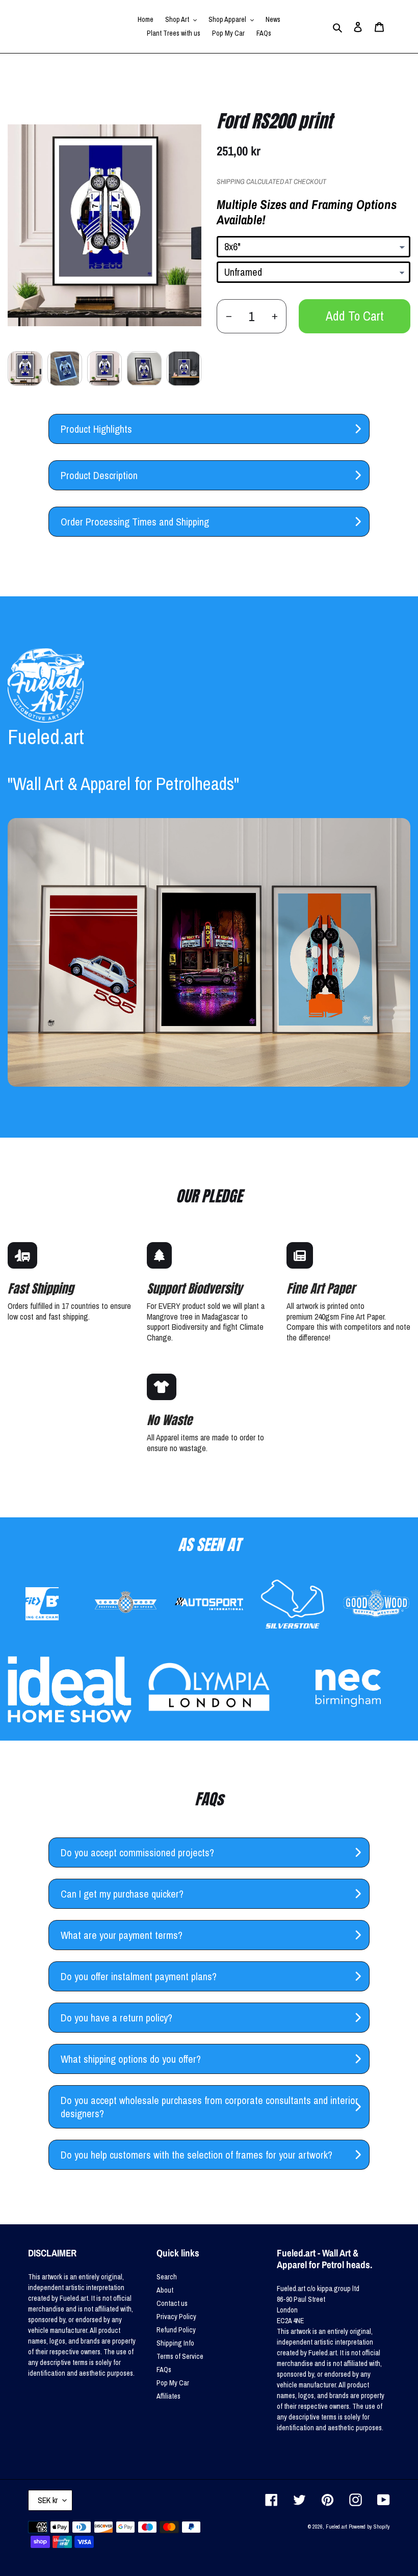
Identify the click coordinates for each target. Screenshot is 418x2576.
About (165, 2290)
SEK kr (48, 2500)
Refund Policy (176, 2330)
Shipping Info (175, 2343)
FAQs (164, 2370)
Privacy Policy (176, 2317)
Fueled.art (336, 2527)
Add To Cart (355, 316)
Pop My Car (173, 2383)
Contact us (172, 2303)
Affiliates (168, 2396)
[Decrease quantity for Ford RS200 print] (229, 316)
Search (167, 2277)
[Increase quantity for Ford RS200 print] (275, 316)
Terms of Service (180, 2356)
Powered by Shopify (369, 2527)
